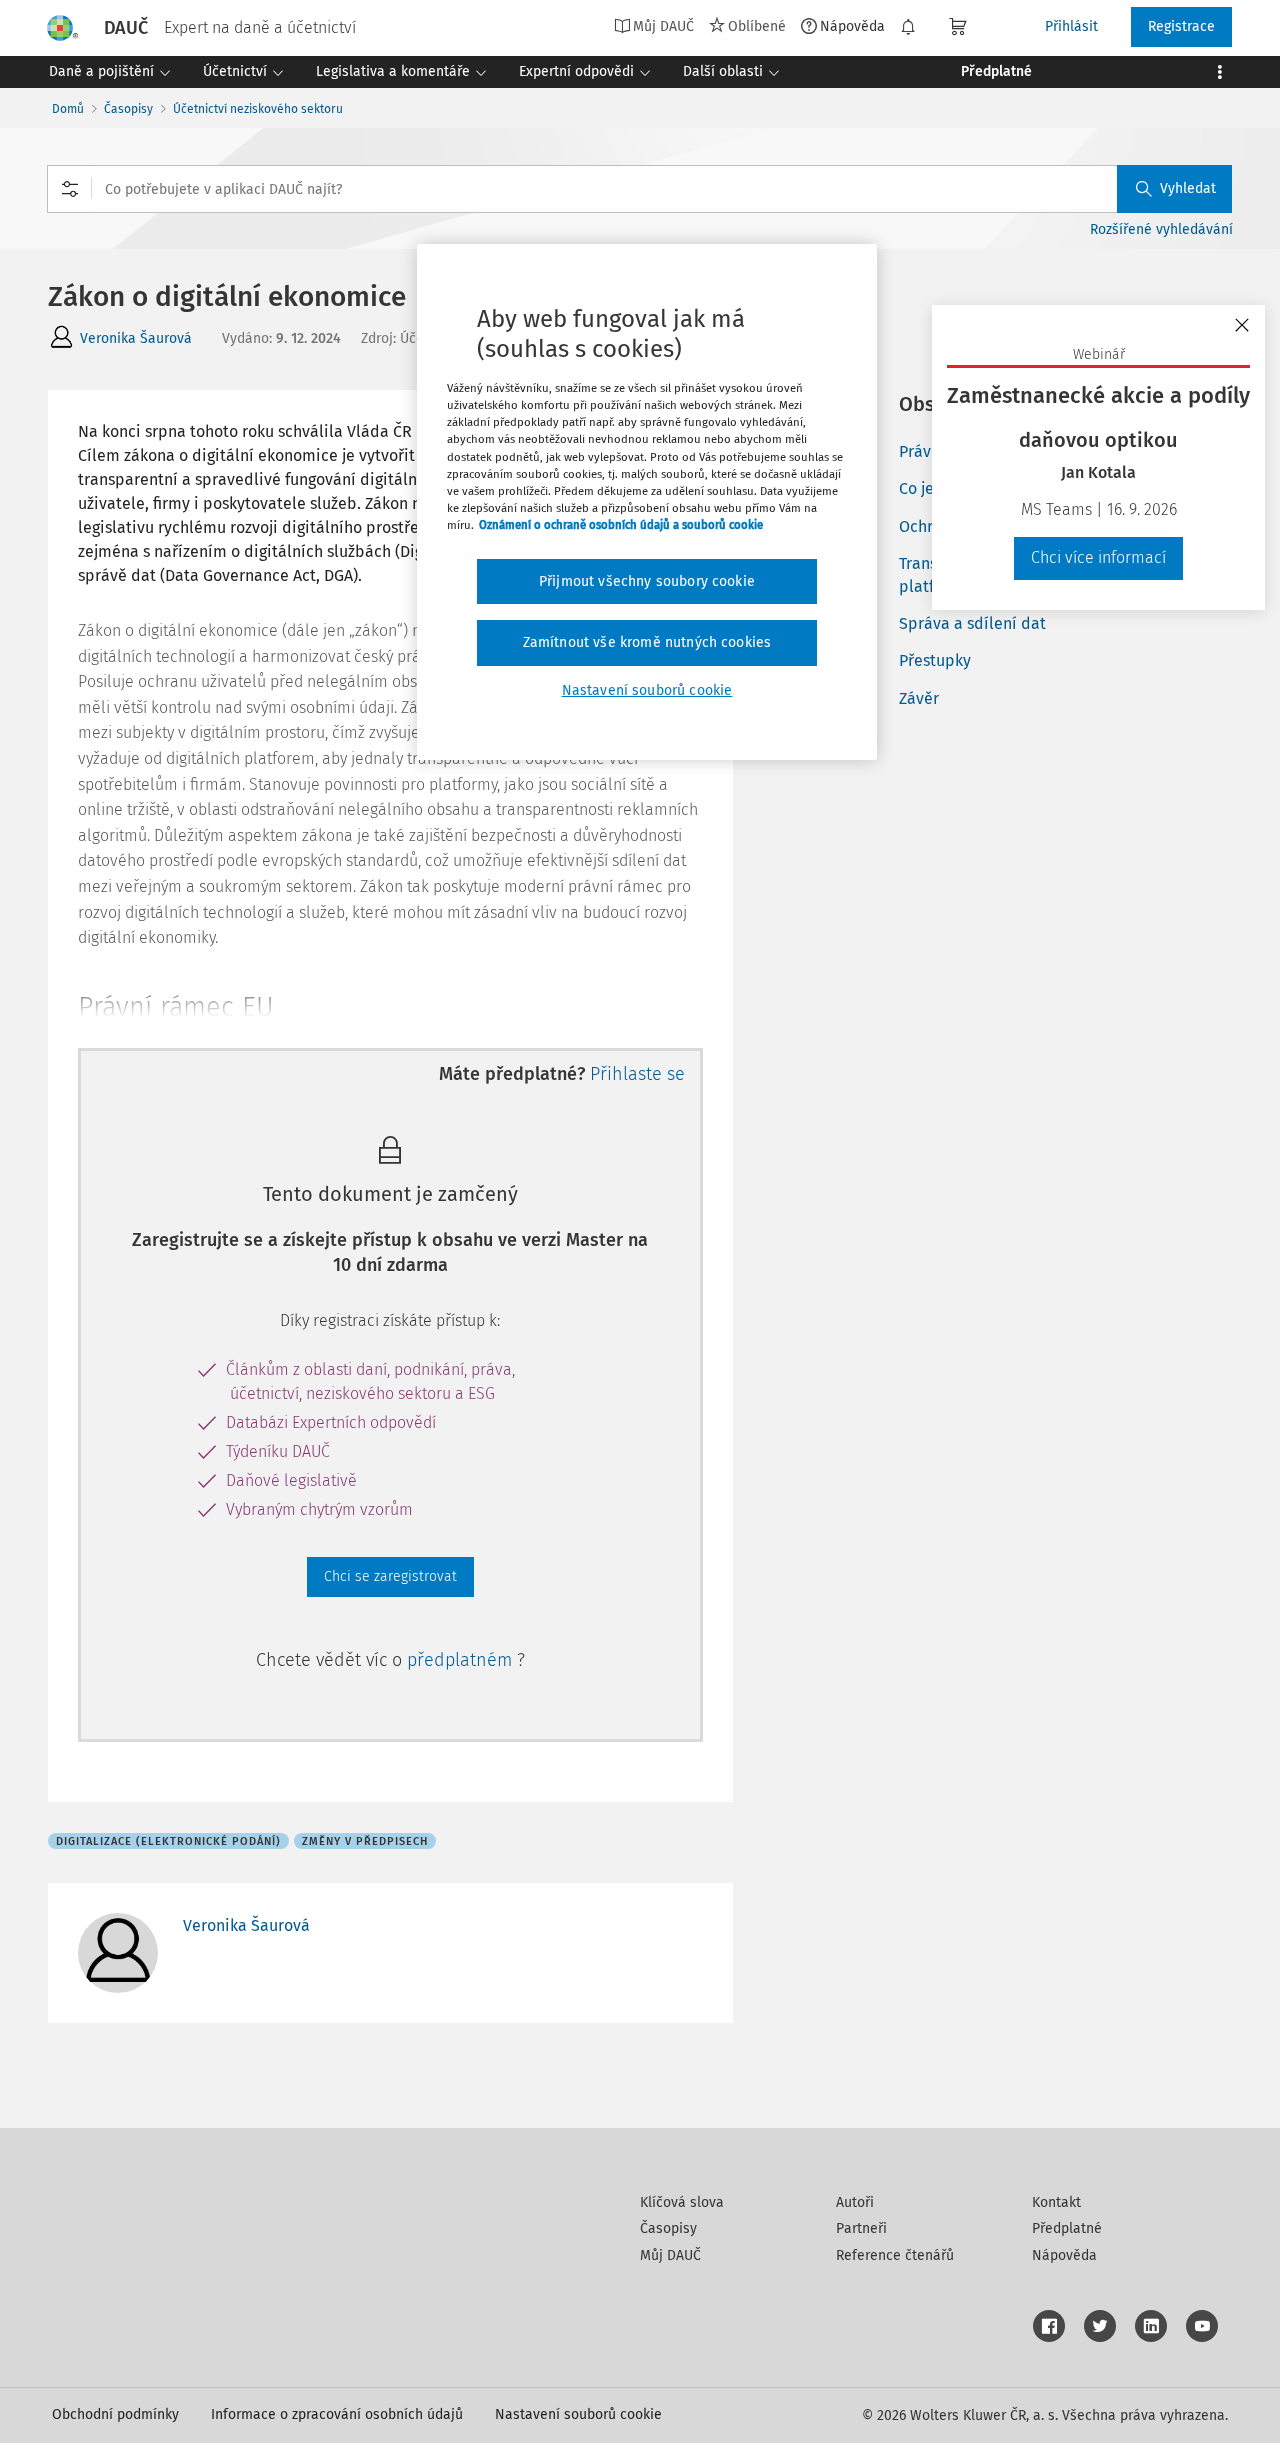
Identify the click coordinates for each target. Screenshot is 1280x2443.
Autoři (855, 2202)
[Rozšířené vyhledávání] (70, 189)
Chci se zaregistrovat (390, 1576)
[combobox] (639, 189)
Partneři (861, 2228)
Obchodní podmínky (115, 2414)
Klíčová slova (682, 2202)
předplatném (462, 1660)
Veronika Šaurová (136, 338)
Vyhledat (1188, 188)
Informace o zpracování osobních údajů (337, 2414)
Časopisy (128, 109)
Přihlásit (1071, 26)
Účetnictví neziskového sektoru (258, 109)
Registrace (1181, 26)
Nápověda (852, 26)
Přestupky (935, 660)
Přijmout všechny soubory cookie (647, 581)
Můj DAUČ (670, 2255)
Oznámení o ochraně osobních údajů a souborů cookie (621, 525)
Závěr (919, 698)
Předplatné (1067, 2228)
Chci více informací (1098, 557)
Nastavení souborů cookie (578, 2414)
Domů (68, 109)
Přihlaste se (637, 1074)
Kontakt (1056, 2202)
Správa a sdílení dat (972, 623)
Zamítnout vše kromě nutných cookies (647, 642)
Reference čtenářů (895, 2255)
